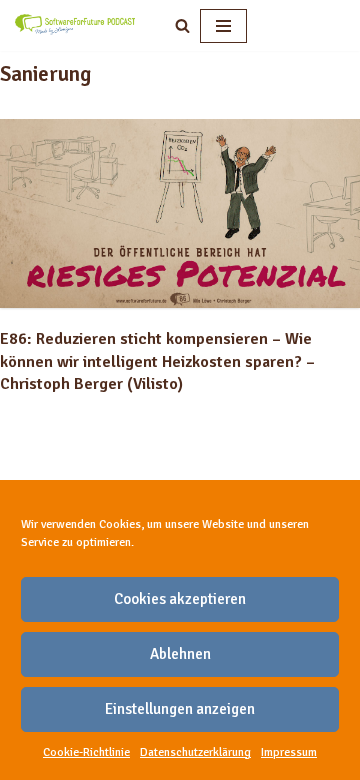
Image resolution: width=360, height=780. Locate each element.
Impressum (289, 752)
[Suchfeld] (182, 25)
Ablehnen (180, 654)
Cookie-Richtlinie (86, 752)
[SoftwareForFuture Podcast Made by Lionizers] (75, 25)
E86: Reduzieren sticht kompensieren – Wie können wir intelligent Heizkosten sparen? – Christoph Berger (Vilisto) (157, 361)
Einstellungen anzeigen (180, 709)
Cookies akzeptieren (180, 599)
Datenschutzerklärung (195, 752)
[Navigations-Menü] (223, 26)
